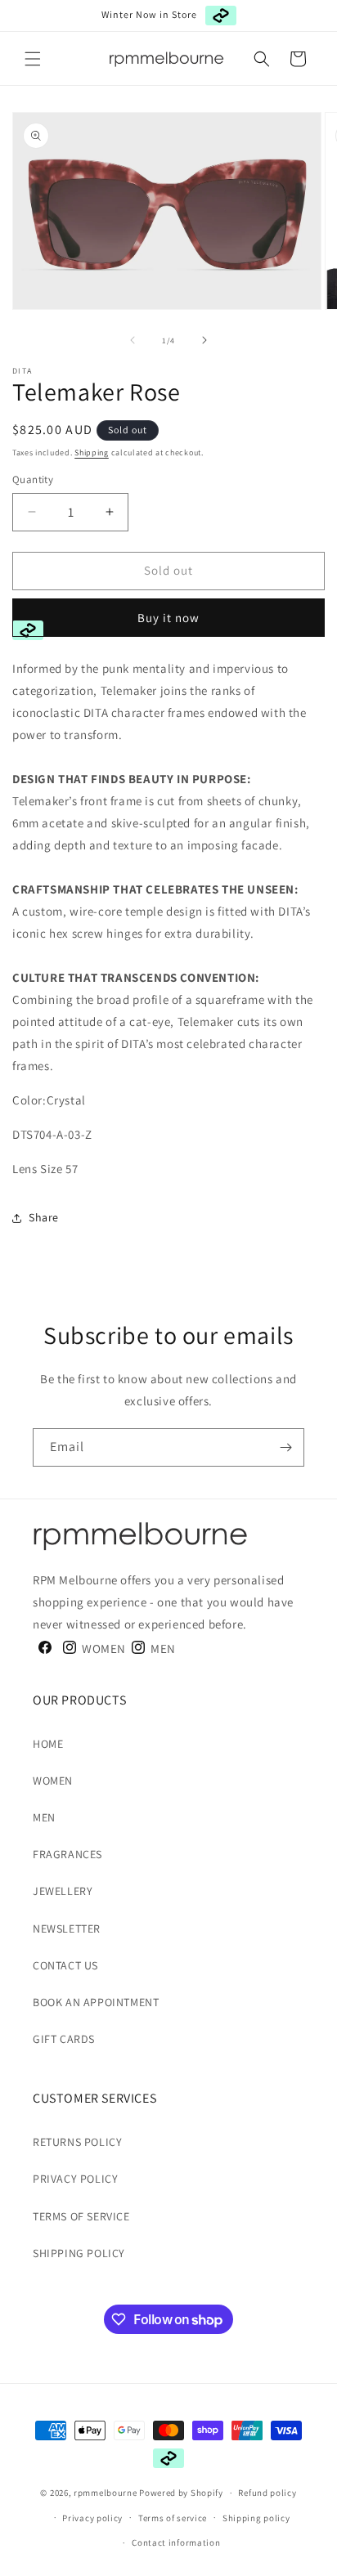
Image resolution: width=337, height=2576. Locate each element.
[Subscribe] (285, 1447)
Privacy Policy (75, 2179)
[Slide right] (204, 340)
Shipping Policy (79, 2253)
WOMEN (53, 1781)
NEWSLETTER (67, 1929)
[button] (33, 59)
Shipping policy (256, 2518)
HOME (48, 1744)
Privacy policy (92, 2518)
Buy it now (168, 618)
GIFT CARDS (64, 2039)
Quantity (33, 479)
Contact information (176, 2542)
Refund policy (267, 2493)
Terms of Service (81, 2216)
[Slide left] (133, 340)
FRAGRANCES (67, 1854)
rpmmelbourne (105, 2493)
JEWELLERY (63, 1891)
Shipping (92, 452)
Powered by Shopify (181, 2493)
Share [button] (44, 1217)
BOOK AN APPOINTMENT (96, 2002)
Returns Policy (77, 2142)
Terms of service (173, 2518)
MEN (44, 1817)
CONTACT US (65, 1965)
